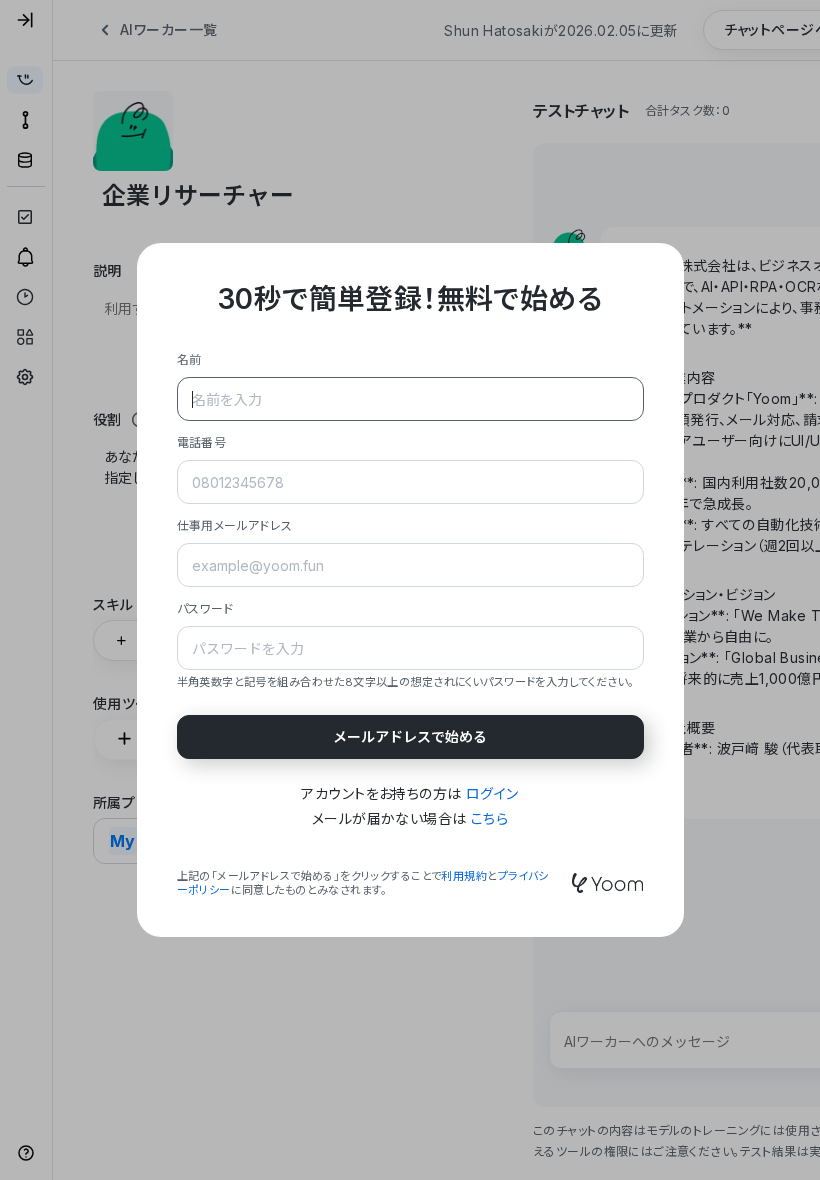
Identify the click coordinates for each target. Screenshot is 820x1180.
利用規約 (464, 876)
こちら (489, 818)
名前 (189, 359)
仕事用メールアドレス (235, 525)
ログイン (492, 793)
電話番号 (202, 442)
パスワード (205, 608)
